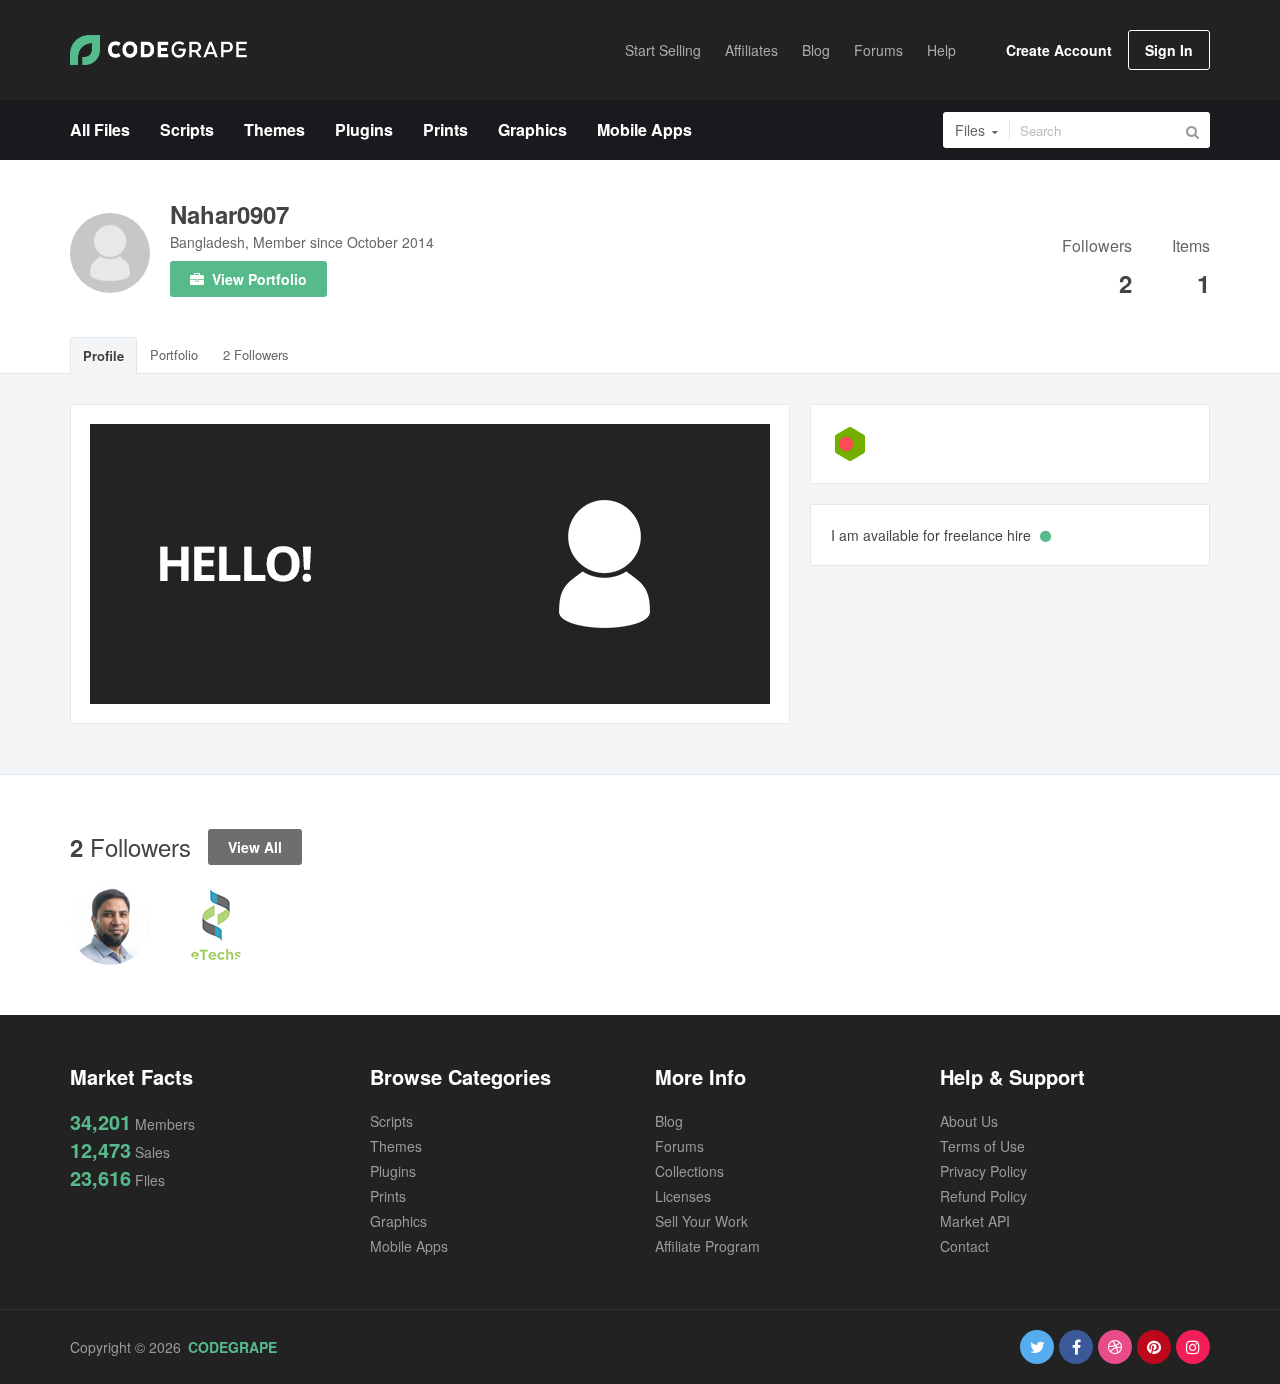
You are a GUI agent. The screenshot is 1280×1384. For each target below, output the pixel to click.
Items (1191, 247)
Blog (669, 1121)
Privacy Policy (983, 1171)
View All (255, 847)
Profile (103, 355)
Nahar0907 (229, 214)
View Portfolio (257, 279)
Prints (388, 1196)
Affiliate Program (707, 1246)
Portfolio (174, 354)
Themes (396, 1146)
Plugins (393, 1171)
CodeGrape (232, 1347)
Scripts (391, 1121)
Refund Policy (983, 1196)
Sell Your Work (701, 1221)
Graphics (398, 1221)
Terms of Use (982, 1146)
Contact (964, 1246)
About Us (969, 1121)
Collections (689, 1171)
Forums (679, 1146)
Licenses (683, 1196)
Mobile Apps (409, 1246)
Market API (975, 1221)
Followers (1097, 247)
